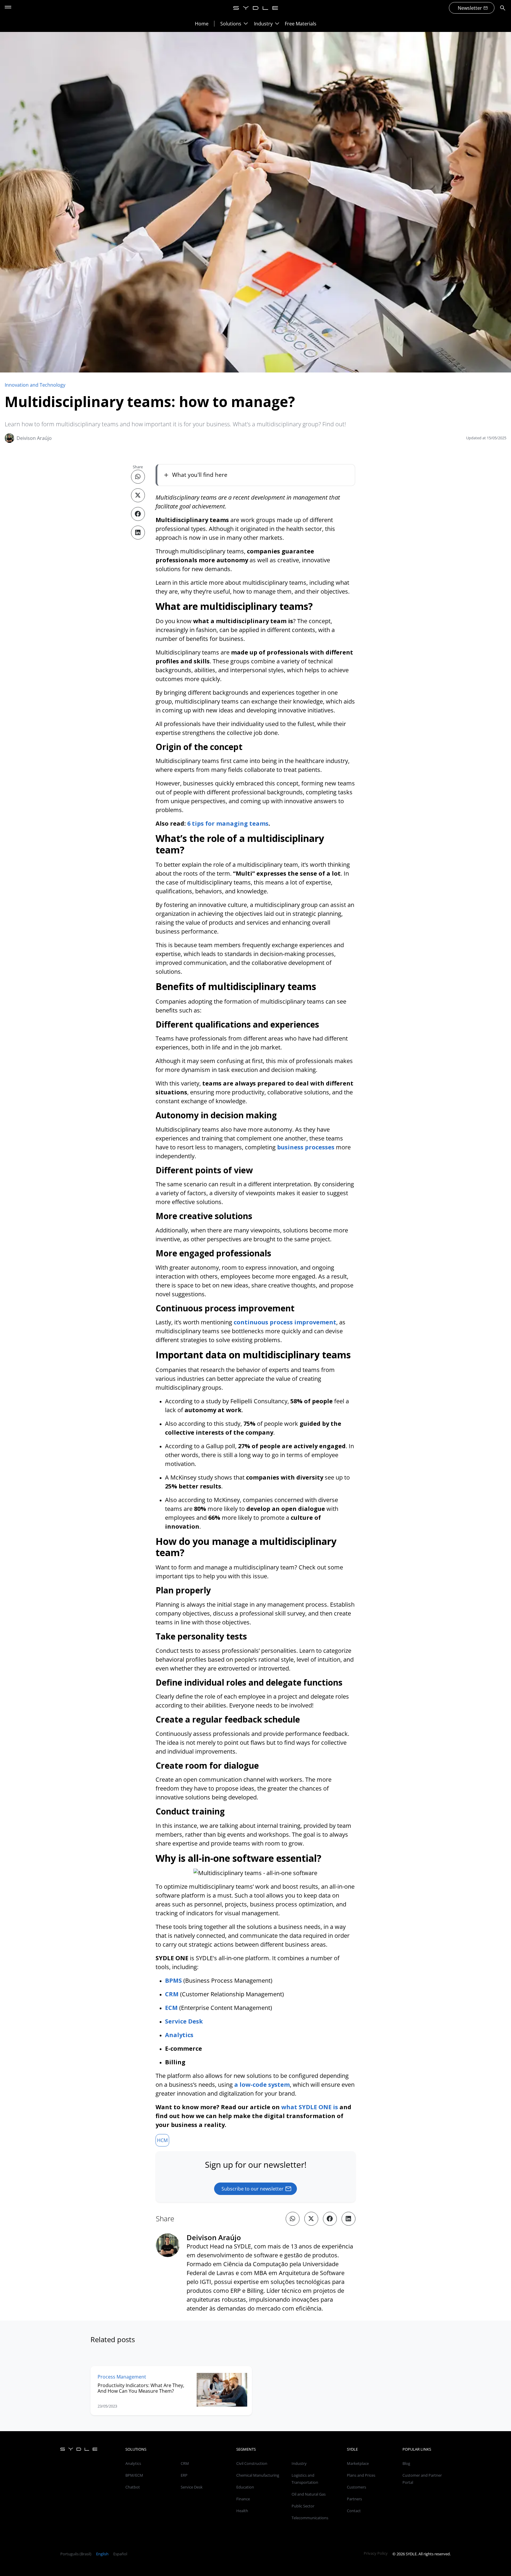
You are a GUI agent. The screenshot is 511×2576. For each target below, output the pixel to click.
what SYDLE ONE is (310, 2107)
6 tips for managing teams (228, 823)
